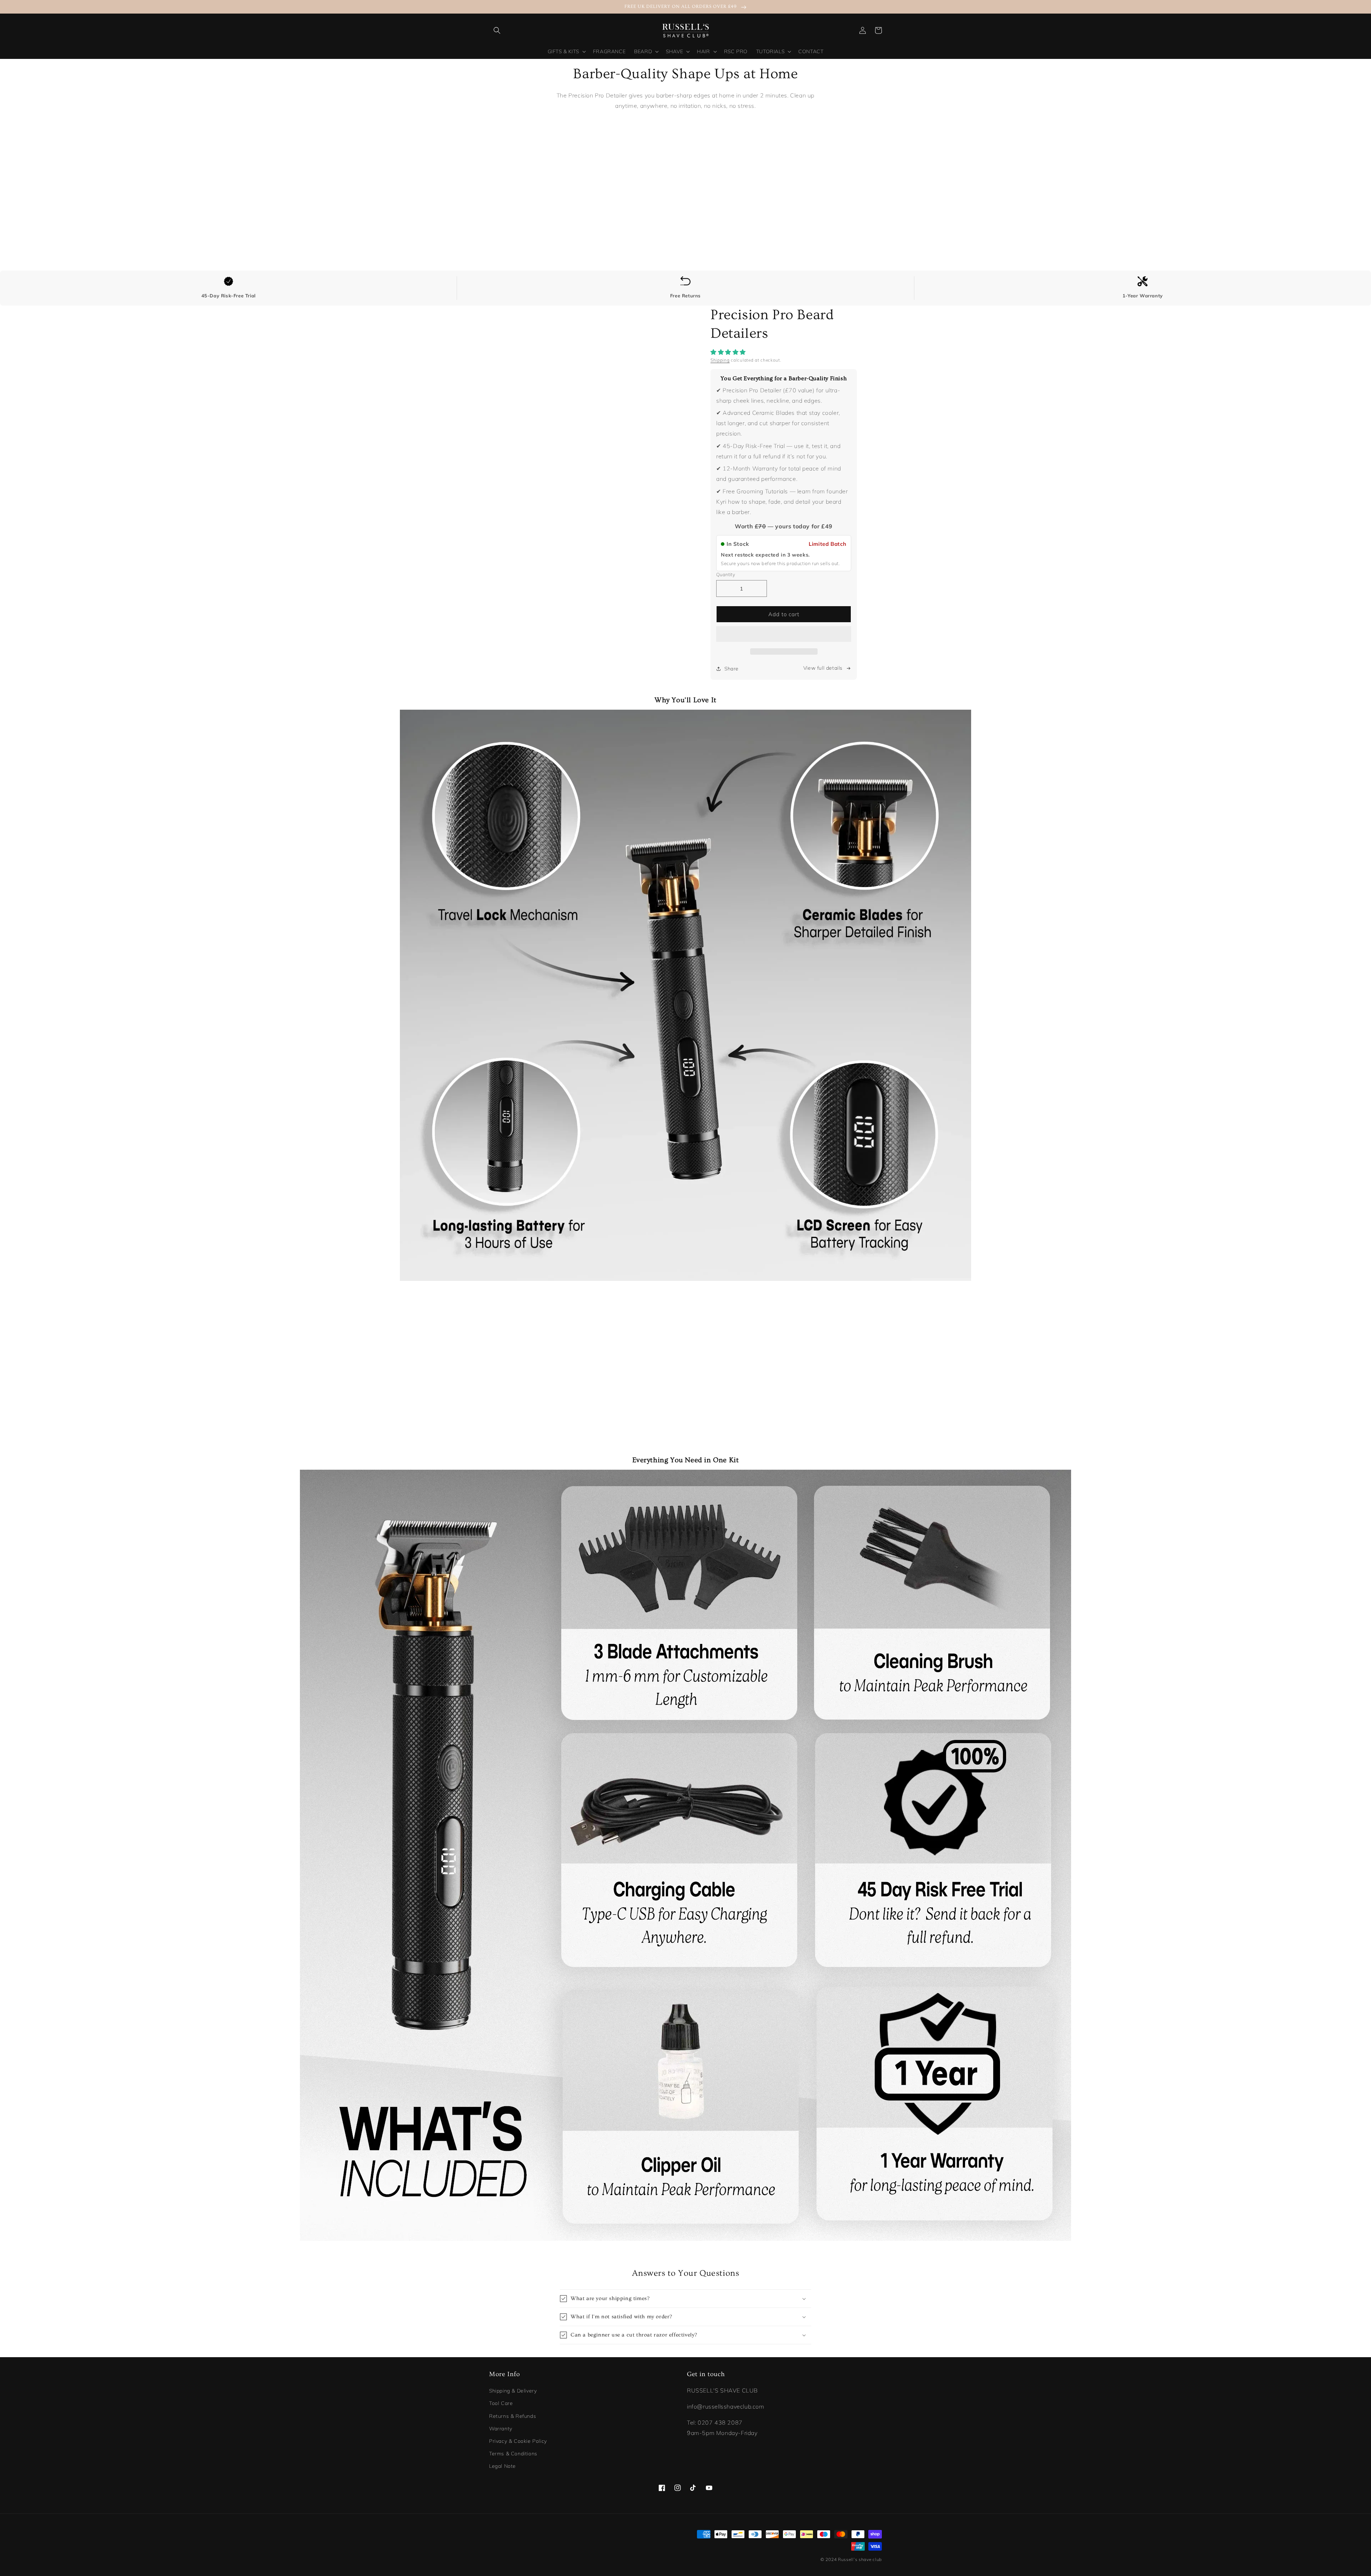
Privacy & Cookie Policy (518, 2441)
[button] (729, 352)
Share (732, 669)
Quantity (726, 574)
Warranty (501, 2429)
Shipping (720, 360)
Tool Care (501, 2403)
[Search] (497, 30)
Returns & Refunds (513, 2416)
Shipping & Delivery (513, 2391)
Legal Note (503, 2466)
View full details (823, 668)
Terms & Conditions (513, 2454)
